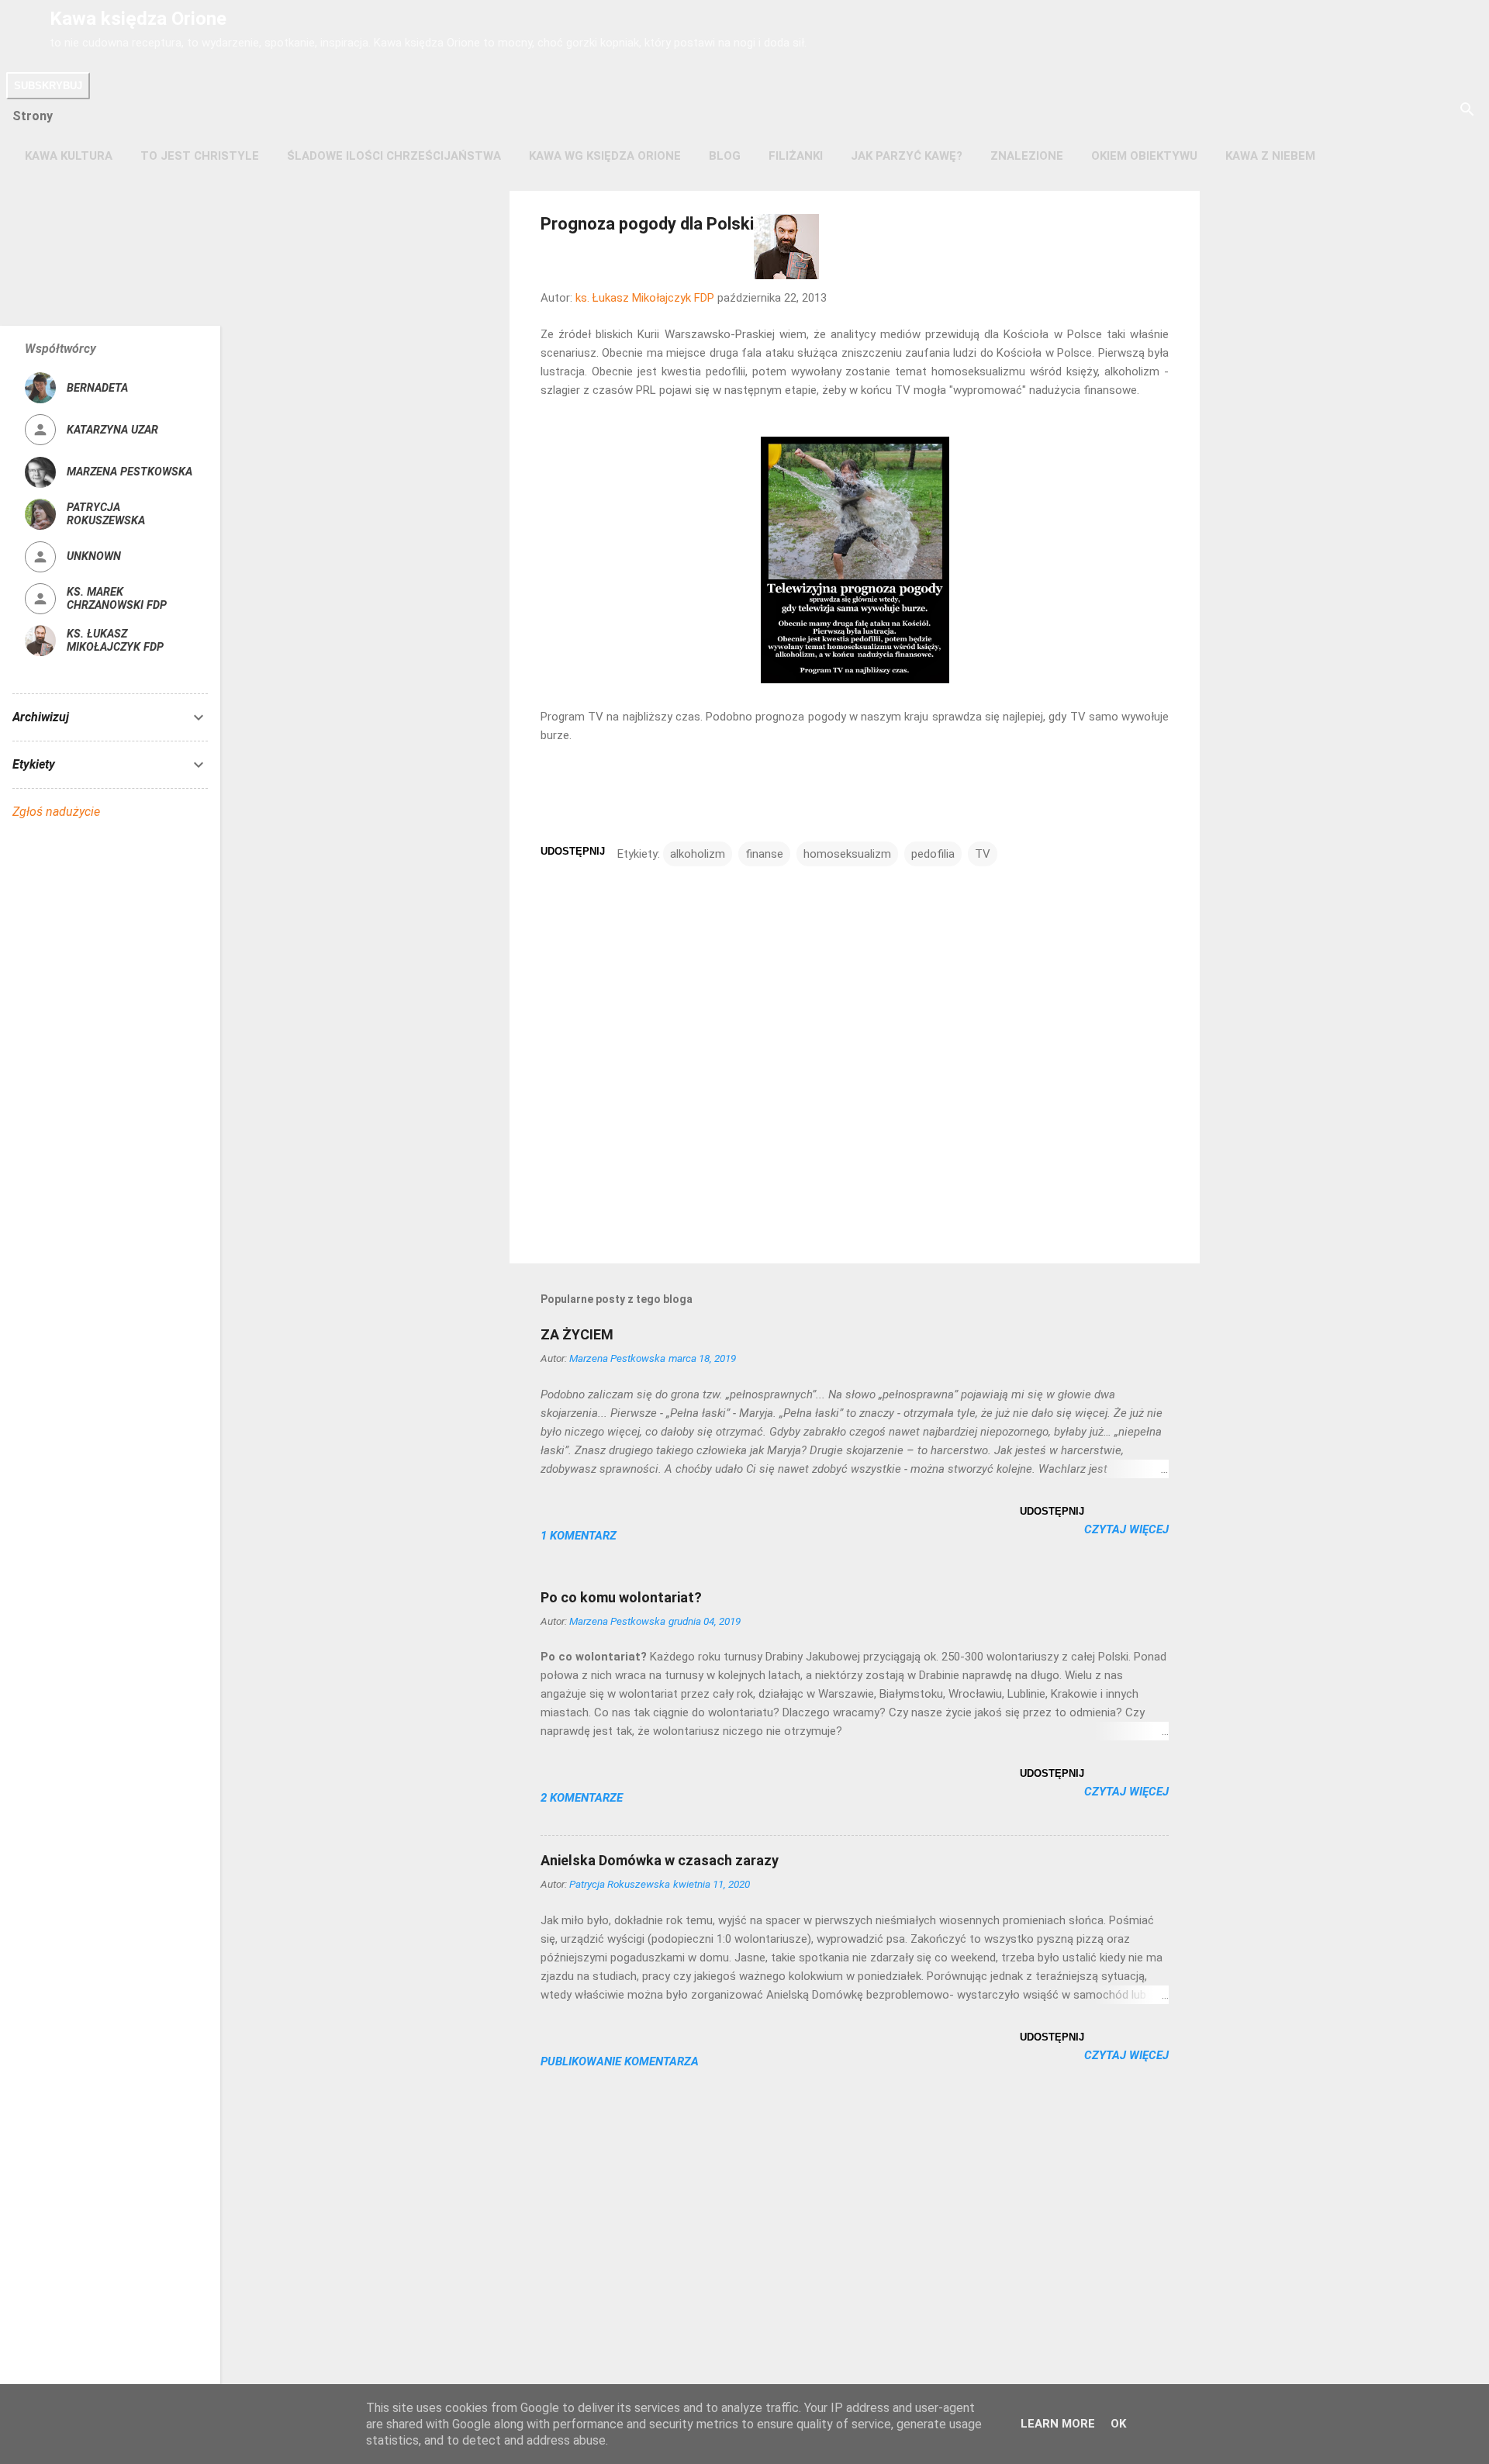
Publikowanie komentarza (620, 2061)
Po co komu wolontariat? (621, 1597)
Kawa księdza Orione (138, 19)
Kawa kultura (69, 156)
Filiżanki (796, 156)
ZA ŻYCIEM (577, 1334)
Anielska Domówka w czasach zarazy (660, 1860)
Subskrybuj (48, 86)
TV (983, 854)
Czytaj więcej (1126, 1529)
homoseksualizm (847, 854)
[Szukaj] (1467, 111)
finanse (764, 854)
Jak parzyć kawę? (907, 156)
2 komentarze (582, 1798)
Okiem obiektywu (1144, 156)
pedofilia (933, 854)
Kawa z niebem (1270, 156)
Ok (1118, 2424)
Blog (725, 156)
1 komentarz (579, 1536)
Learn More (1058, 2424)
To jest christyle (200, 156)
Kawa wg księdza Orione (605, 156)
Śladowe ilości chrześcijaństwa (394, 156)
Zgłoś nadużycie (56, 812)
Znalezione (1027, 156)
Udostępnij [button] (573, 851)
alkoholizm (698, 854)
